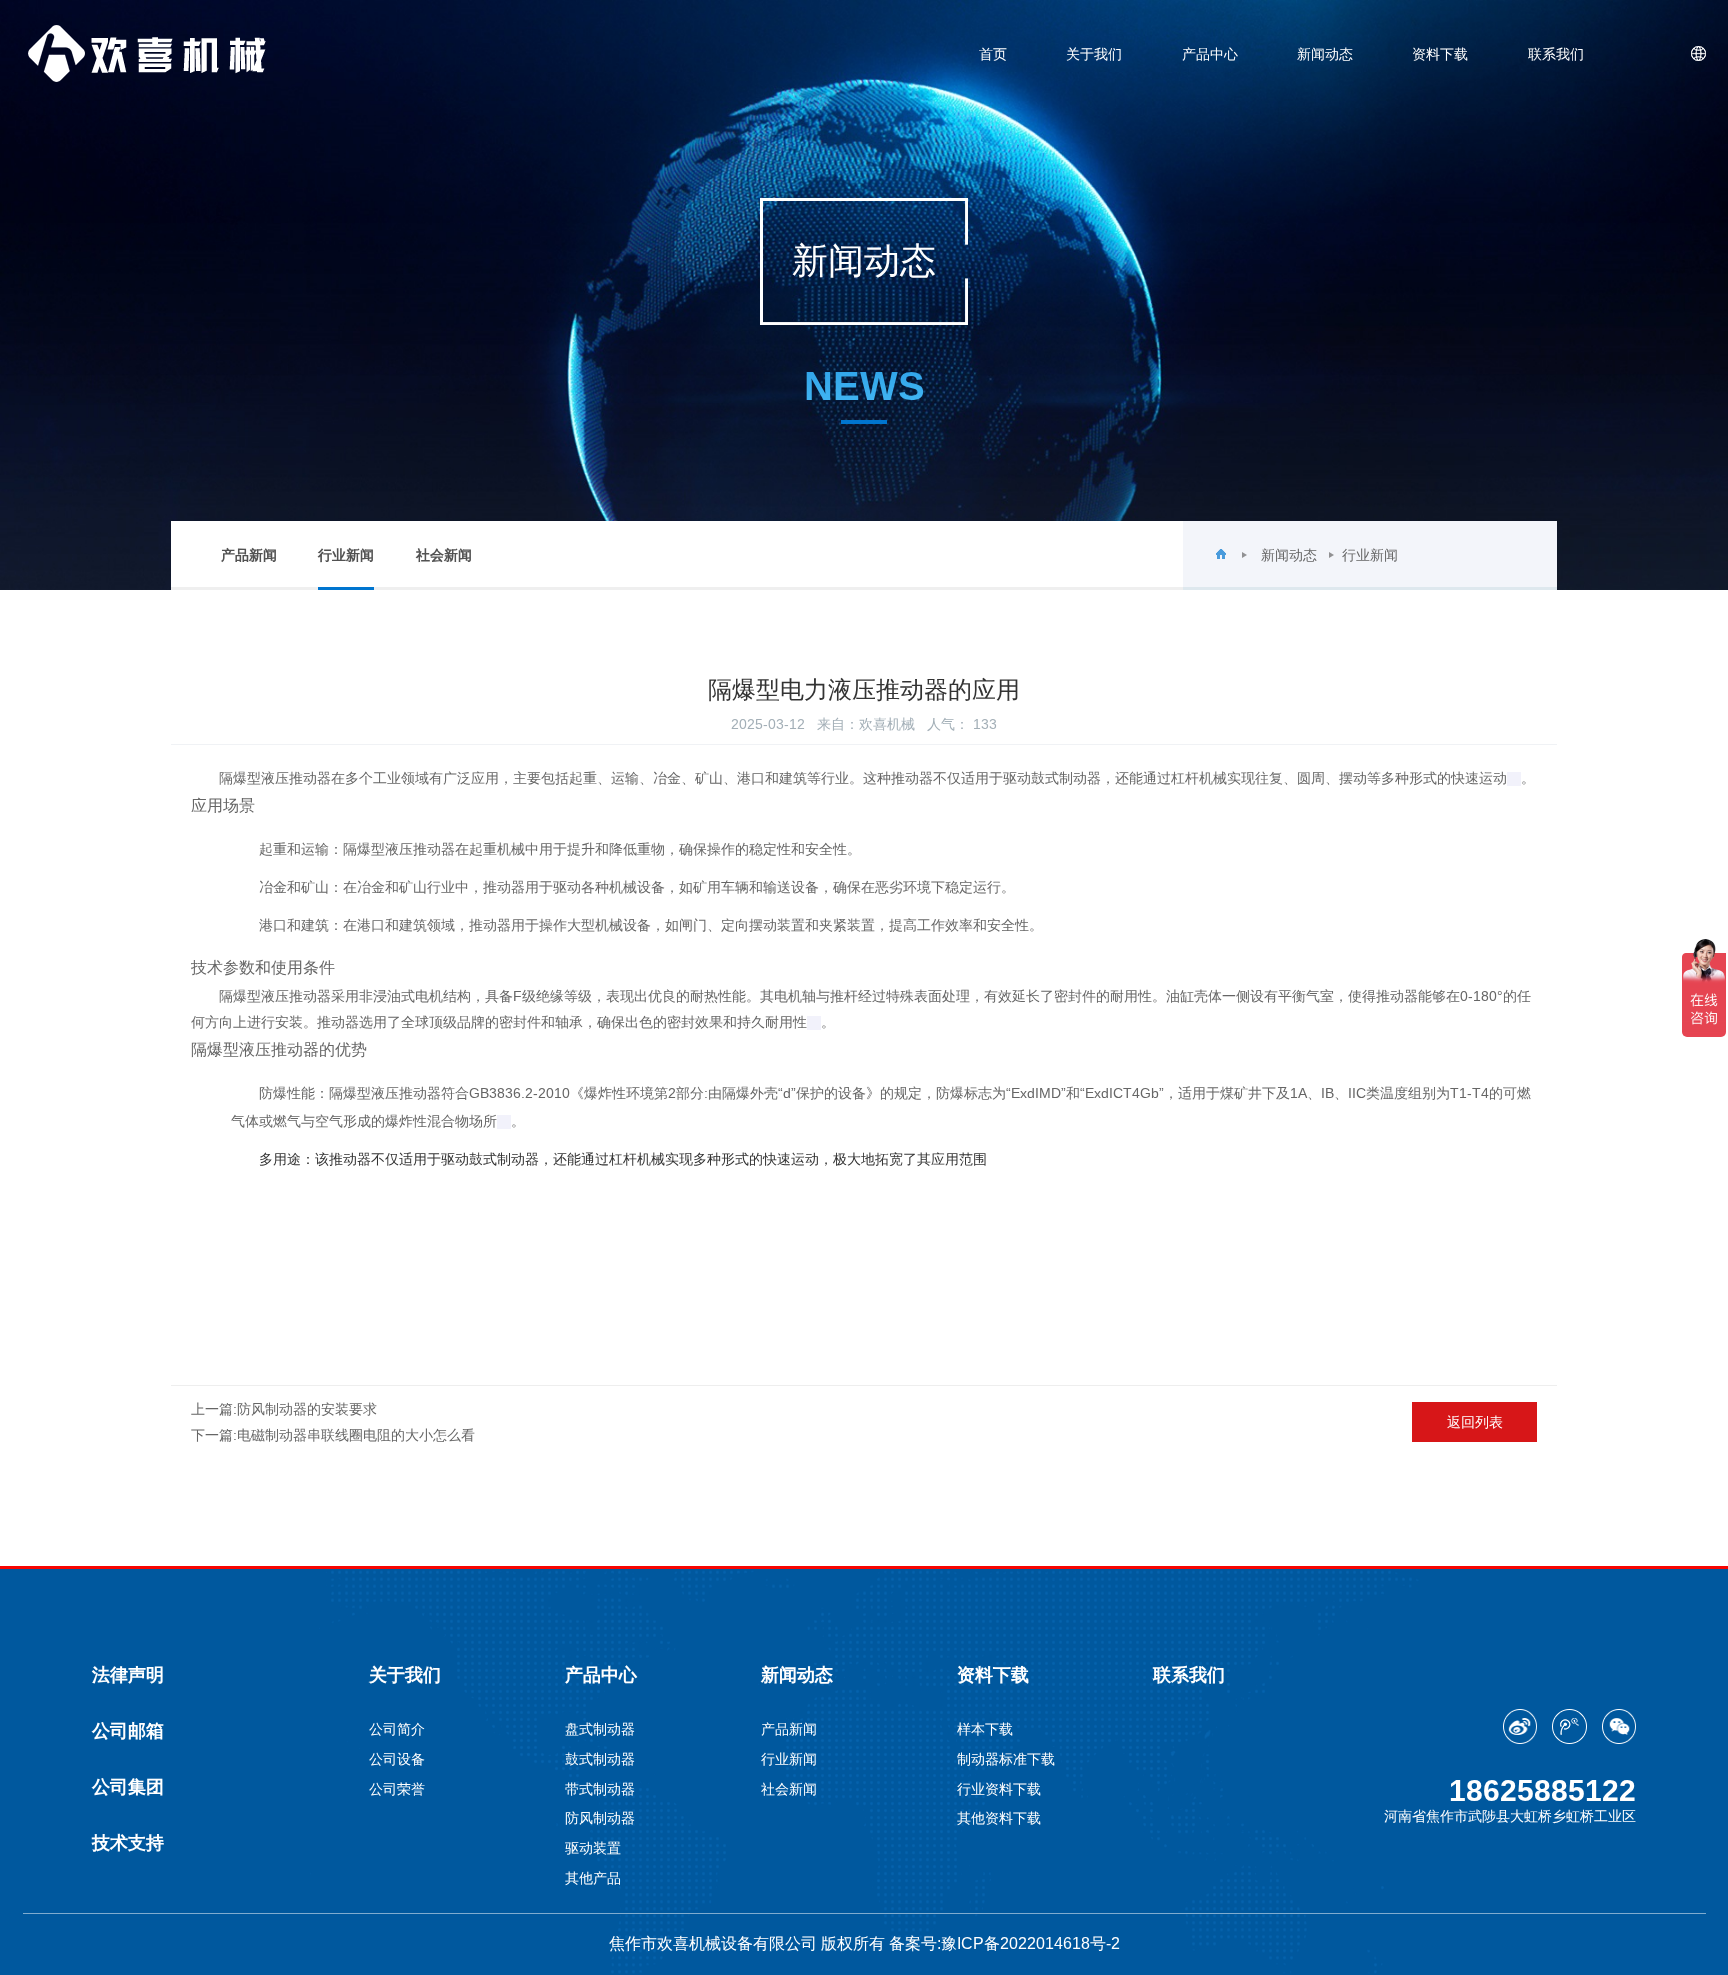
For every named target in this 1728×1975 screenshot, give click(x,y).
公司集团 (128, 1787)
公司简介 (397, 1729)
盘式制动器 (600, 1729)
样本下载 (985, 1729)
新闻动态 (1325, 54)
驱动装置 (593, 1848)
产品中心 (1210, 54)
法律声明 (128, 1675)
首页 (993, 54)
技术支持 (128, 1843)
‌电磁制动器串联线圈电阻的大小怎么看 (356, 1435)
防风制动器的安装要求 (307, 1409)
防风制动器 (600, 1818)
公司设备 (397, 1759)
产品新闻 (249, 555)
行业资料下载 (999, 1789)
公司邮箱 (128, 1731)
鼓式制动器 (600, 1759)
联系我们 (1556, 54)
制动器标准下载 (1006, 1759)
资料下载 (1440, 54)
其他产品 (593, 1878)
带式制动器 (600, 1789)
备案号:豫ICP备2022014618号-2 (1004, 1943)
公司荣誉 (397, 1789)
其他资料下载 (999, 1818)
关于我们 (1094, 54)
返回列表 (1475, 1422)
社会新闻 (444, 555)
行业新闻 (346, 555)
